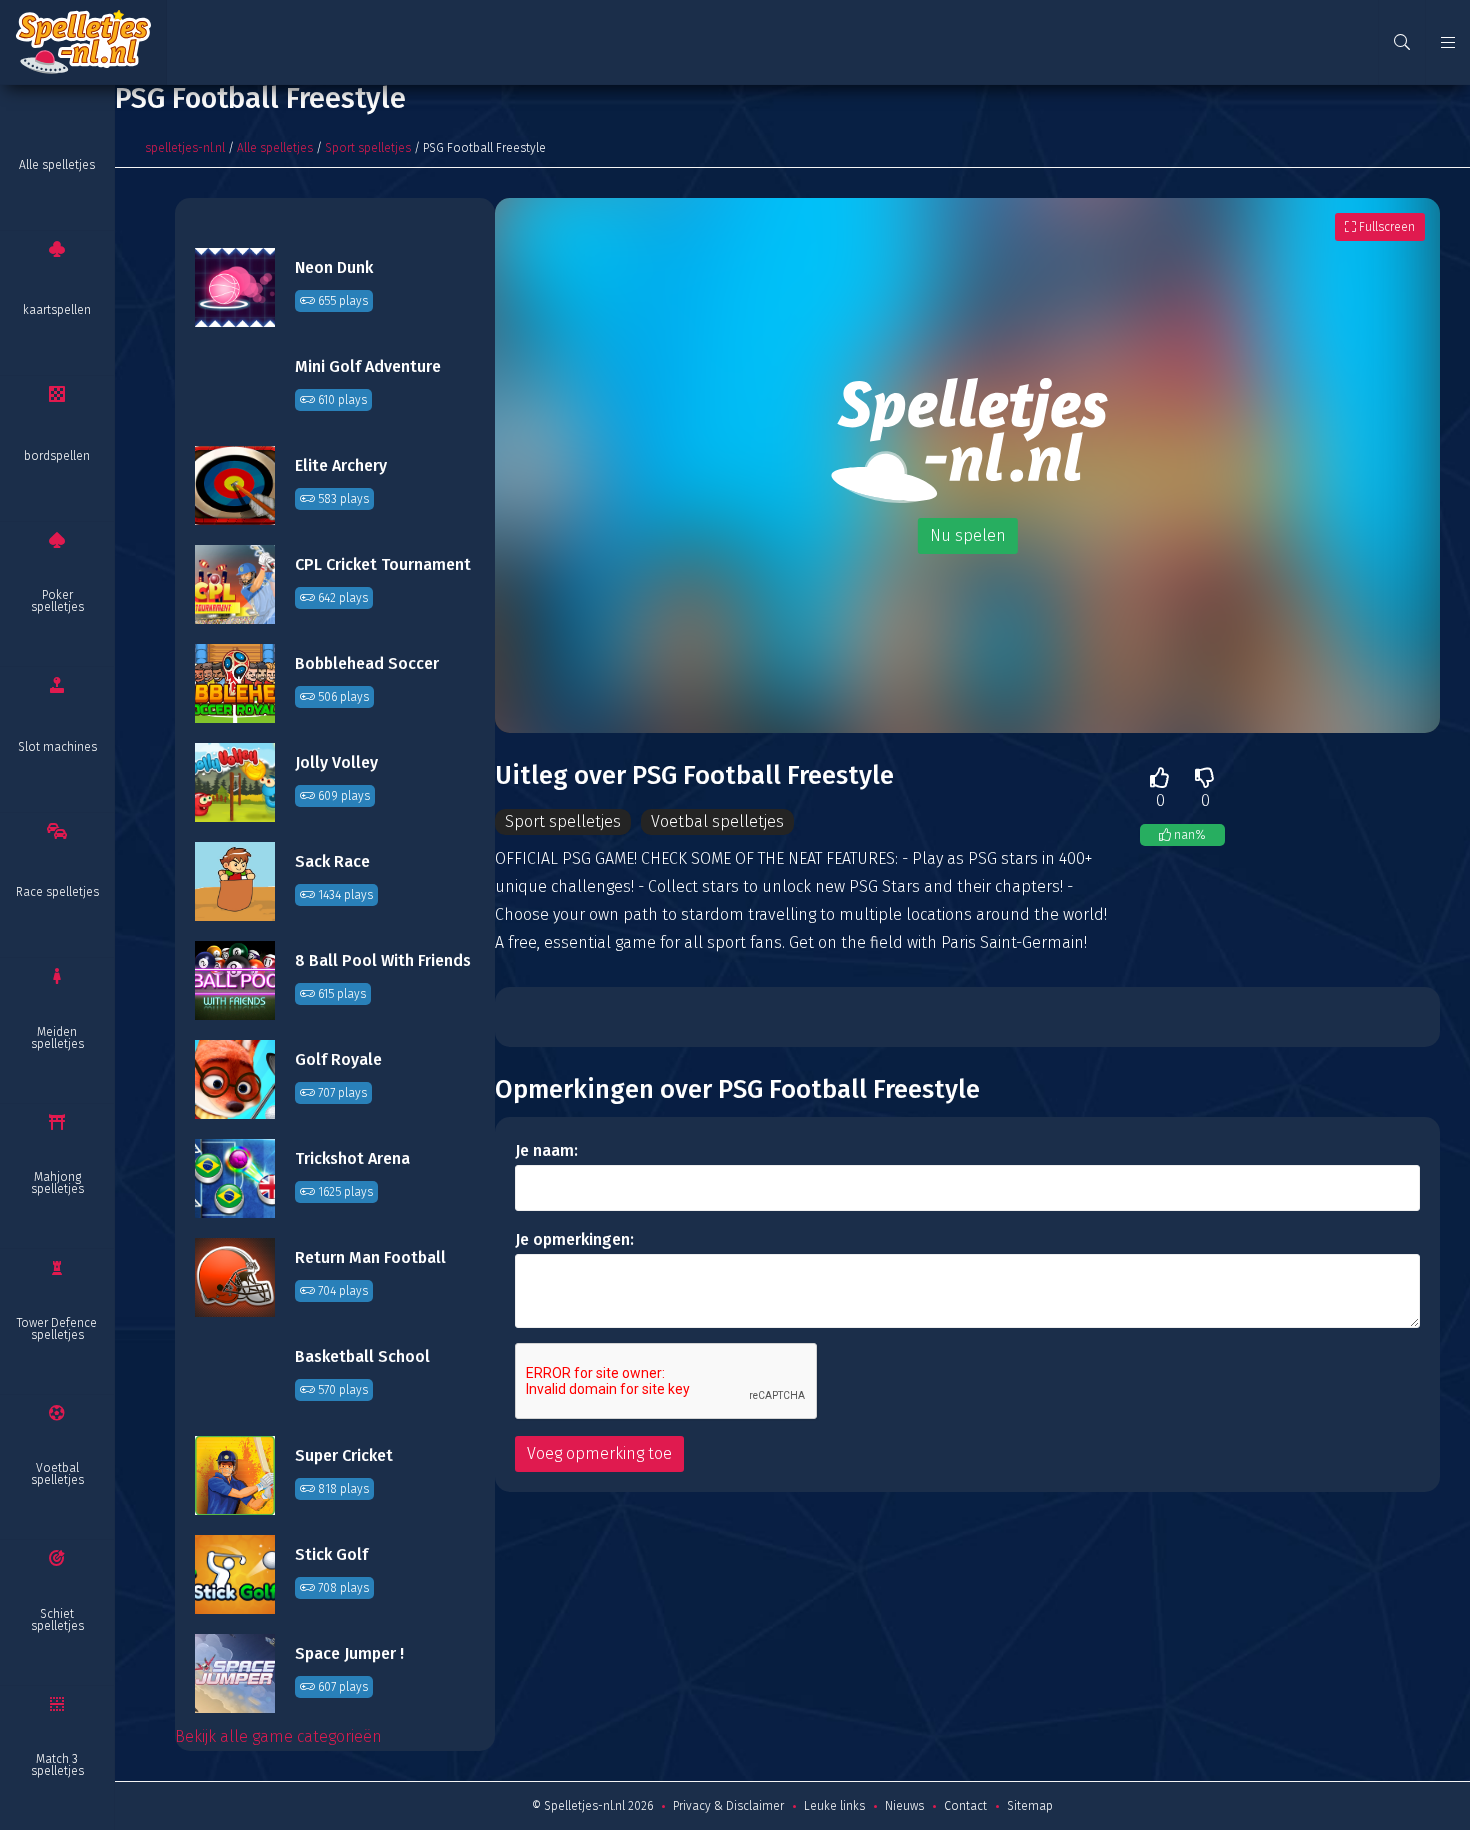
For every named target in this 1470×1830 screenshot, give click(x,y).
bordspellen (57, 456)
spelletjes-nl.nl (185, 148)
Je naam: (546, 1150)
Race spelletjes (57, 892)
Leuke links (834, 1806)
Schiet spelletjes (57, 1620)
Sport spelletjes (368, 148)
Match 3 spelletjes (57, 1765)
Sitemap (1030, 1806)
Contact (965, 1806)
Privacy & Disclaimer (728, 1806)
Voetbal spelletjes (57, 1474)
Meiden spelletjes (57, 1038)
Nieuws (904, 1806)
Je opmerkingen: (574, 1239)
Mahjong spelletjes (57, 1183)
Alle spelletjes (57, 165)
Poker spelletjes (57, 601)
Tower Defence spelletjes (57, 1329)
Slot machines (57, 747)
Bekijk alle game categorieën (278, 1736)
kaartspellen (57, 310)
